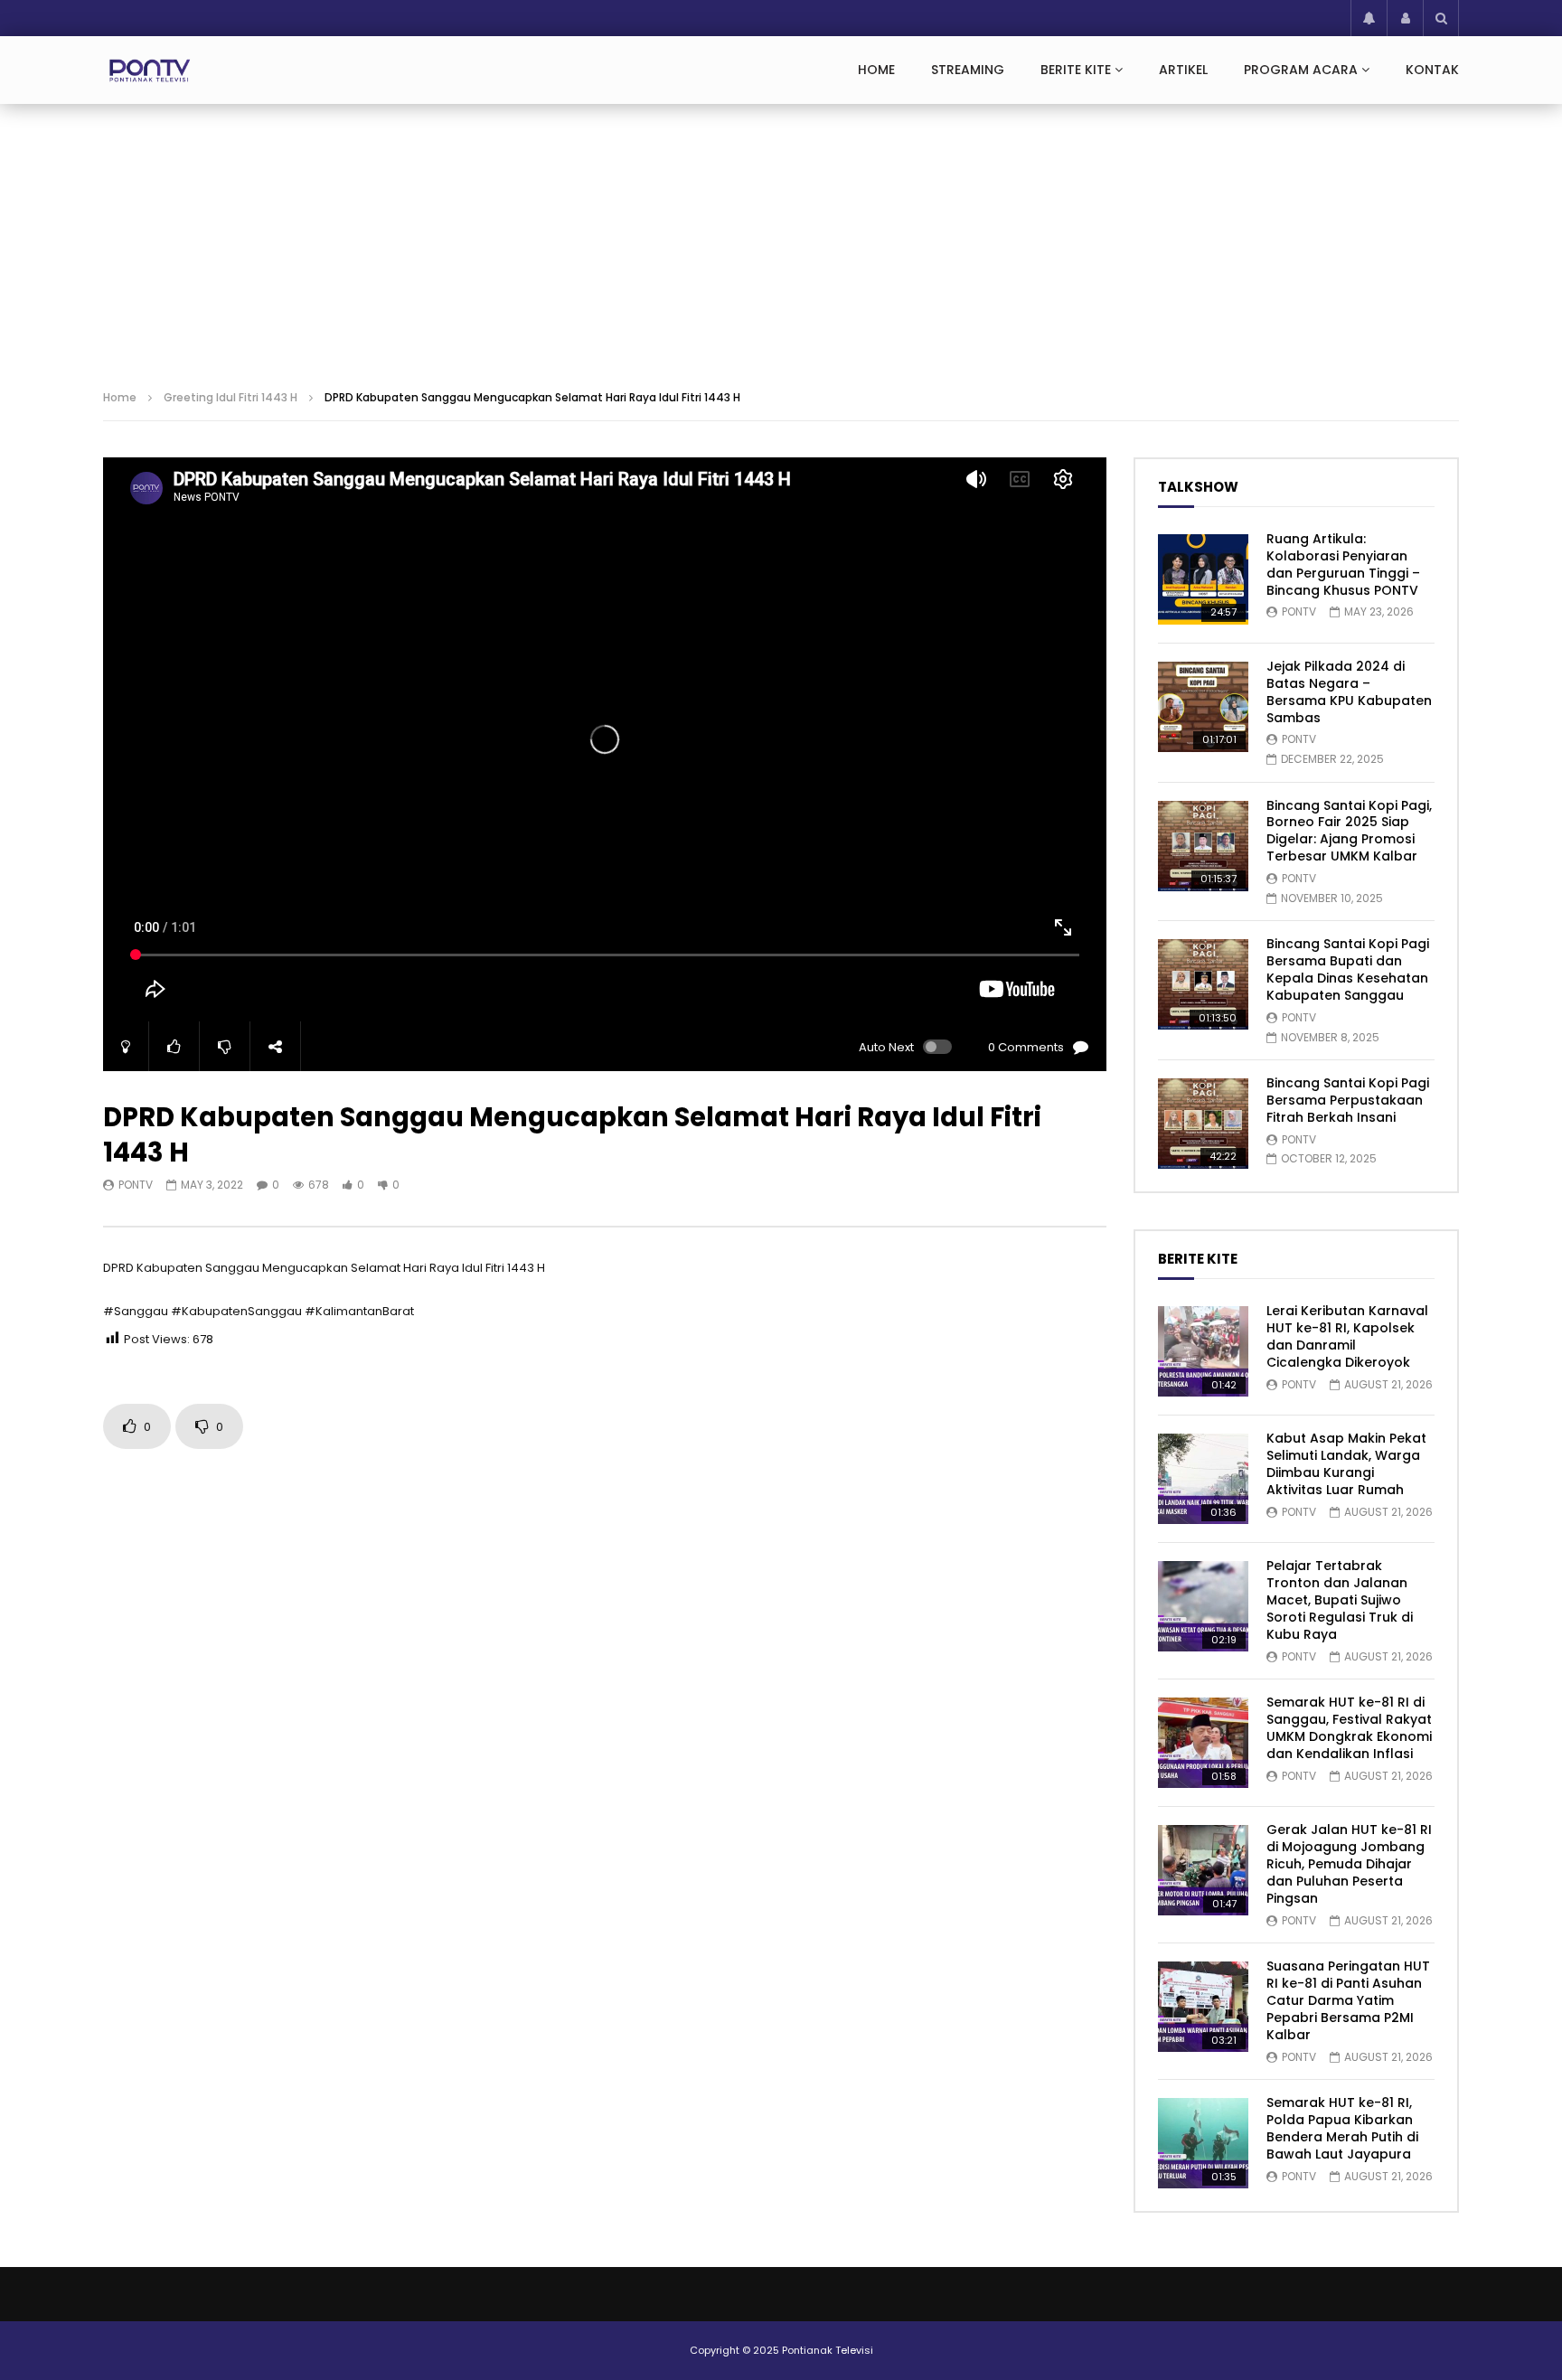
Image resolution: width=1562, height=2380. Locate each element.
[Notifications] (1369, 18)
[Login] (1405, 18)
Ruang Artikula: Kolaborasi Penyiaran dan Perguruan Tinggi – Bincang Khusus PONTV (1343, 564)
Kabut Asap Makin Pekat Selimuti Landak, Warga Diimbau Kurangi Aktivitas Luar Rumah (1346, 1464)
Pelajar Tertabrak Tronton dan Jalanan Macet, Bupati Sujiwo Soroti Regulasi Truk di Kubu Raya (1340, 1600)
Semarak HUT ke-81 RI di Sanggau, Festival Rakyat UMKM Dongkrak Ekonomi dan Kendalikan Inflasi (1349, 1728)
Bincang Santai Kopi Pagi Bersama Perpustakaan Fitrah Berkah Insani (1348, 1100)
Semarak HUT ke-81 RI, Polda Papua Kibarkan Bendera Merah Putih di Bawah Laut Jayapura (1342, 2128)
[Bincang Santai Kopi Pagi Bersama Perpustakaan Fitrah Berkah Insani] (1203, 1124)
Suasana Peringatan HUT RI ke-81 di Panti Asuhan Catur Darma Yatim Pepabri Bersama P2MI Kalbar (1348, 2000)
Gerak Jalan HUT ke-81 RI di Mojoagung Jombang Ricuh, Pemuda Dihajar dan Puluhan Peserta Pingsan (1349, 1864)
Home (876, 70)
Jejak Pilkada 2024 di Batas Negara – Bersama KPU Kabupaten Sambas (1349, 692)
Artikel (1183, 70)
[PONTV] (151, 71)
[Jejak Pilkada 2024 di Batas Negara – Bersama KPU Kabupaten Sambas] (1203, 707)
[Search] (1441, 18)
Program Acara (1301, 70)
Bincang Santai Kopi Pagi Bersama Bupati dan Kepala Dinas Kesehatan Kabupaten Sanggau (1348, 969)
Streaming (968, 70)
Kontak (1432, 70)
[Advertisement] (781, 240)
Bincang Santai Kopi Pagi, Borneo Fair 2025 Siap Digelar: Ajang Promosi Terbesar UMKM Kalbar (1349, 831)
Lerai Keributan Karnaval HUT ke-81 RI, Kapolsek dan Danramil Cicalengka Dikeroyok (1347, 1336)
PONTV (136, 1185)
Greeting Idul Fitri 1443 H (231, 397)
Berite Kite (1076, 70)
